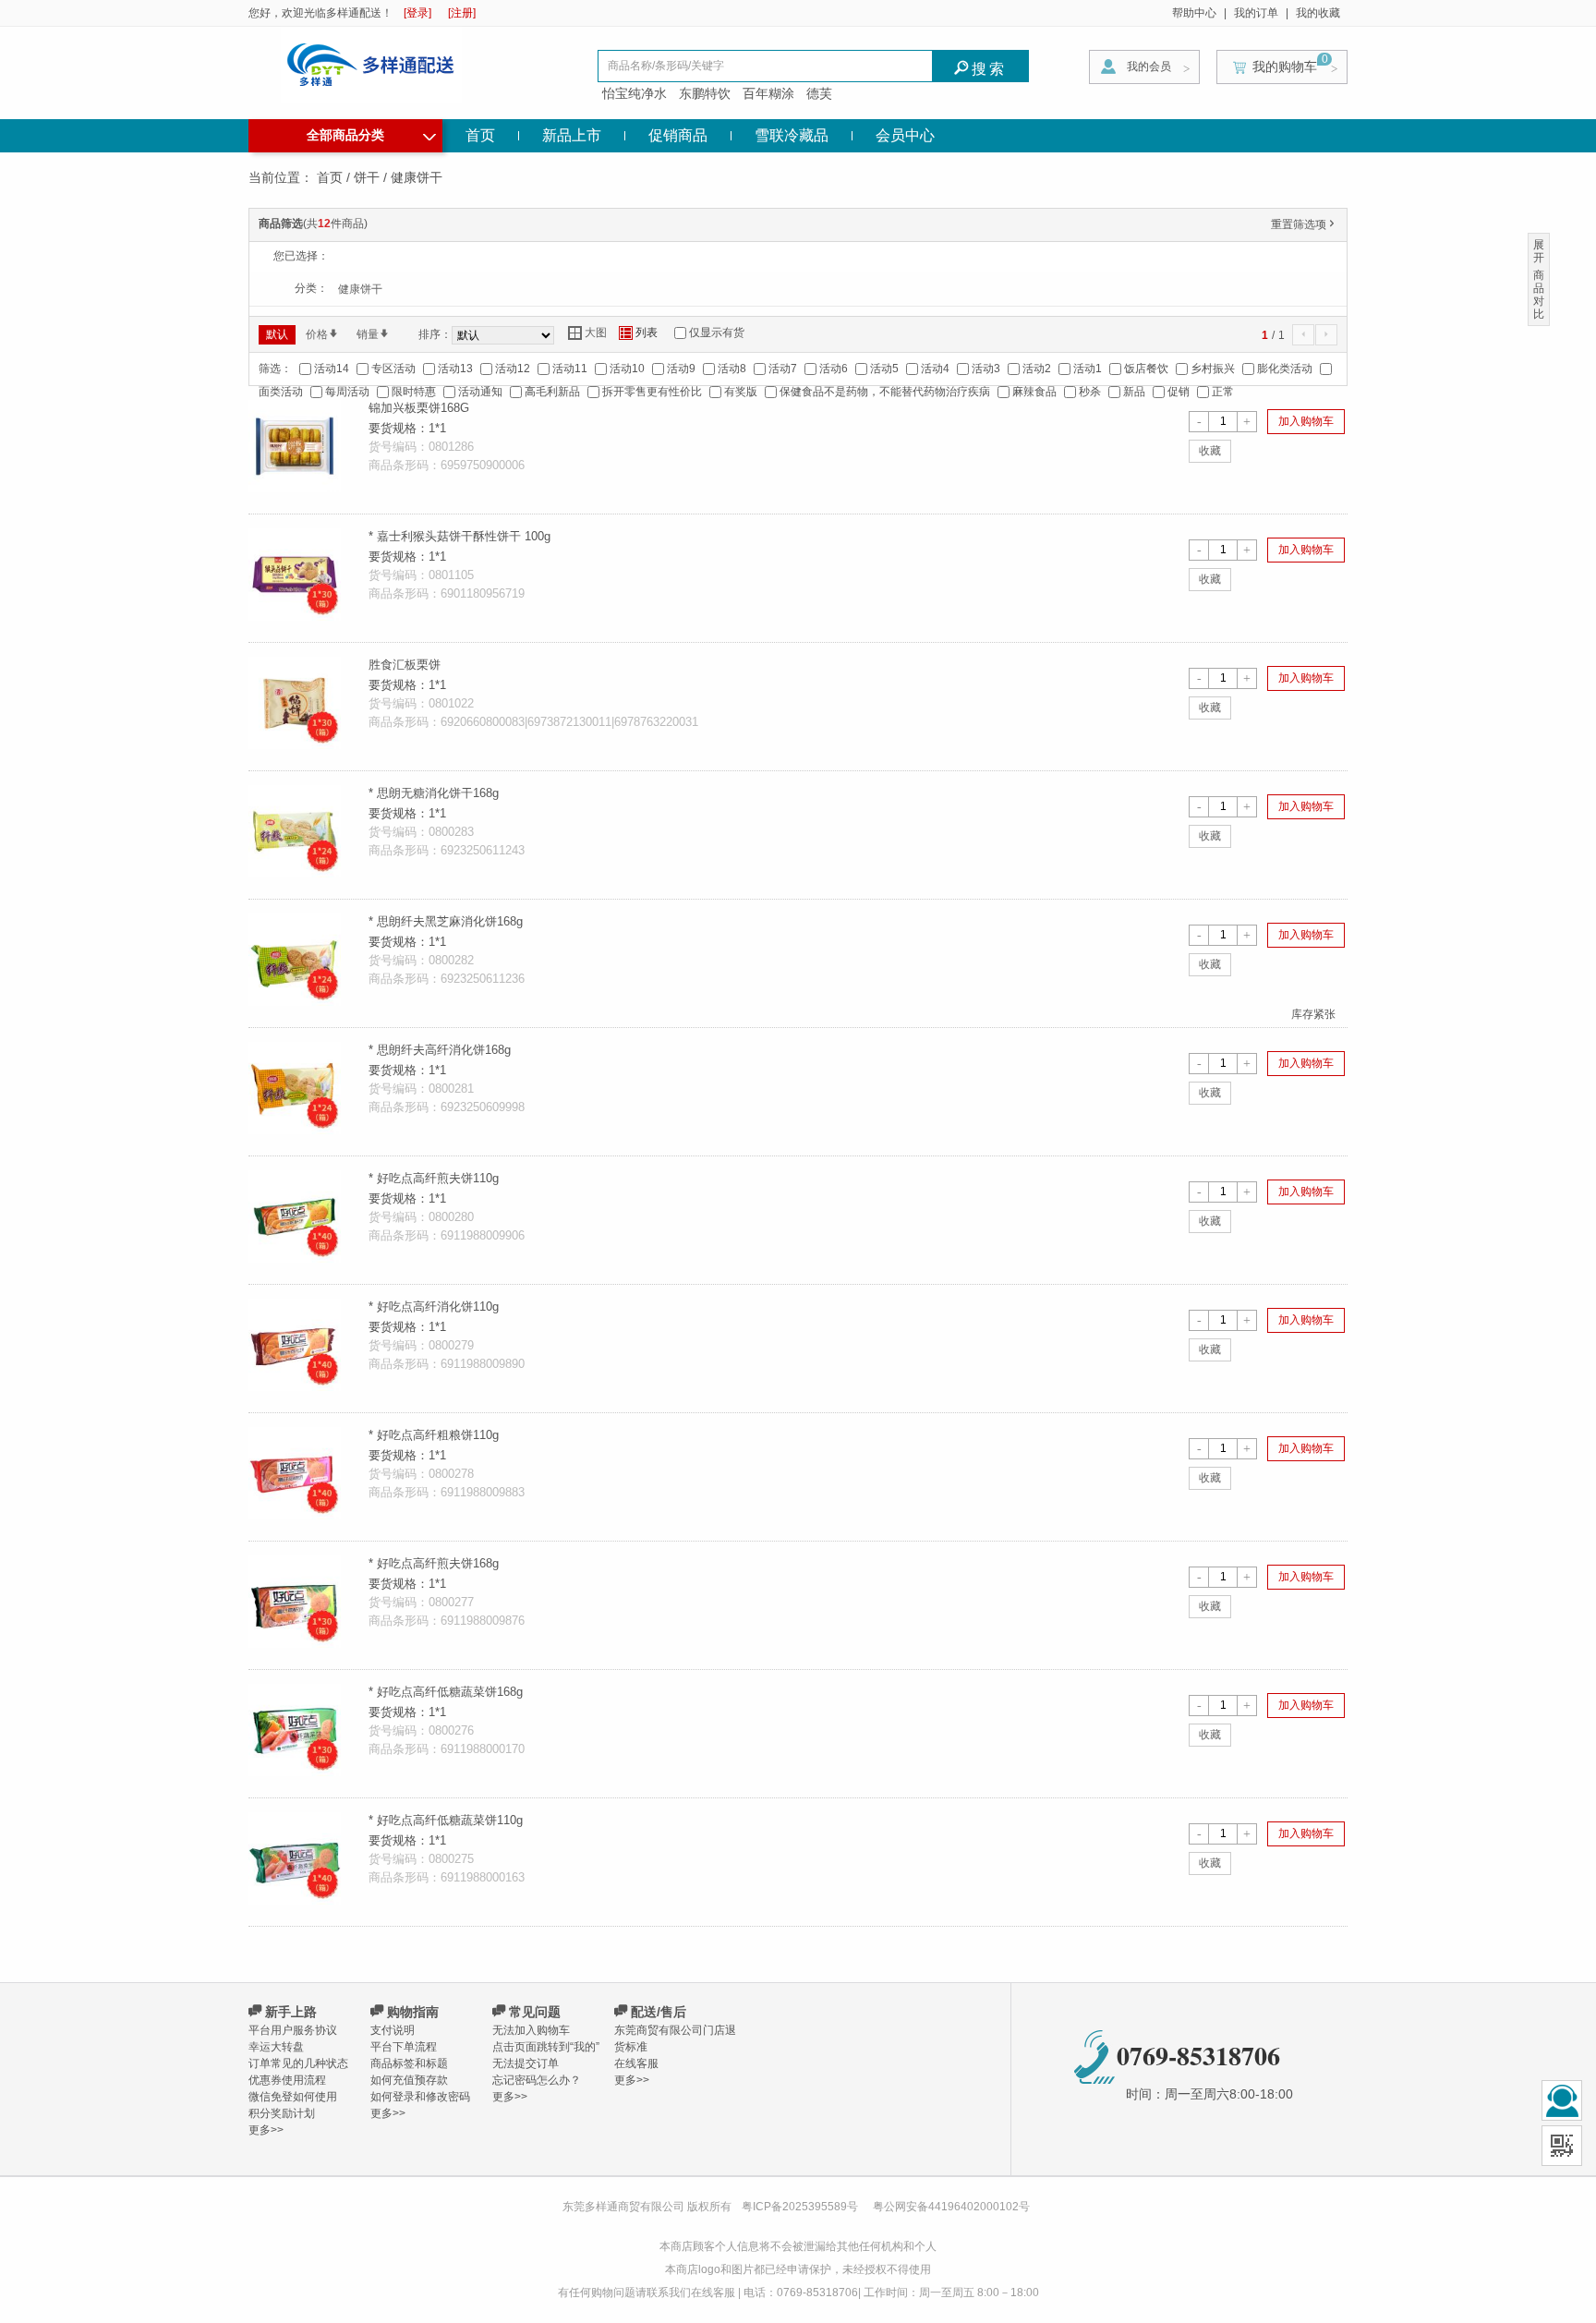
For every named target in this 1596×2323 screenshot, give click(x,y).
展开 (1539, 251)
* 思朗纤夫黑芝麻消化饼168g (446, 921)
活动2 (1037, 369)
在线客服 (636, 2063)
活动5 (884, 369)
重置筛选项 (1304, 224)
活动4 (935, 369)
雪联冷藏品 (792, 135)
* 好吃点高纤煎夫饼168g (434, 1563)
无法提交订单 (526, 2063)
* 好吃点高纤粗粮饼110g (434, 1435)
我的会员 (1149, 67)
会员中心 (905, 135)
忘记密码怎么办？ (537, 2080)
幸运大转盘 (276, 2047)
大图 (587, 333)
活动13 (455, 369)
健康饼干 (360, 289)
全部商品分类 (371, 133)
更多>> (266, 2130)
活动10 (627, 369)
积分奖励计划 (282, 2113)
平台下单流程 (404, 2047)
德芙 (819, 93)
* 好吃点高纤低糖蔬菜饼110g (446, 1820)
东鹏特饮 (705, 93)
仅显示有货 (717, 333)
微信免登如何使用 (293, 2097)
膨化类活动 (1285, 369)
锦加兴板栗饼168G (419, 408)
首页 (480, 135)
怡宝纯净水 (635, 93)
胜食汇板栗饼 (405, 665)
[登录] (417, 13)
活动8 (732, 369)
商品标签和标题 (409, 2063)
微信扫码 (1562, 2146)
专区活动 (393, 369)
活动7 (783, 369)
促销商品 (678, 135)
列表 (638, 333)
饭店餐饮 (1146, 369)
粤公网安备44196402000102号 (951, 2207)
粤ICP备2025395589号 (801, 2207)
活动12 (513, 369)
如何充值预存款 (409, 2080)
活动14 (332, 369)
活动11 (570, 369)
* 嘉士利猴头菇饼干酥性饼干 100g (459, 536)
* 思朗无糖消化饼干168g (434, 793)
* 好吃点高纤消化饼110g (434, 1307)
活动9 (681, 369)
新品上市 (572, 135)
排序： (435, 334)
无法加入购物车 (531, 2030)
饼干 (367, 177)
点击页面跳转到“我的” (546, 2047)
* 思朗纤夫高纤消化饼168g (440, 1050)
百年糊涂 (768, 93)
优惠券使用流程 (287, 2080)
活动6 (834, 369)
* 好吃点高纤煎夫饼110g (434, 1178)
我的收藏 (1318, 13)
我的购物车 (1285, 67)
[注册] (462, 13)
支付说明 (393, 2030)
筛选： (275, 369)
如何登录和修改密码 (420, 2097)
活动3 (986, 369)
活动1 (1088, 369)
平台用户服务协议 (293, 2030)
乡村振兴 (1213, 369)
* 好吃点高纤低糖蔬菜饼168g (446, 1692)
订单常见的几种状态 (298, 2063)
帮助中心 (1194, 13)
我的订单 (1256, 13)
